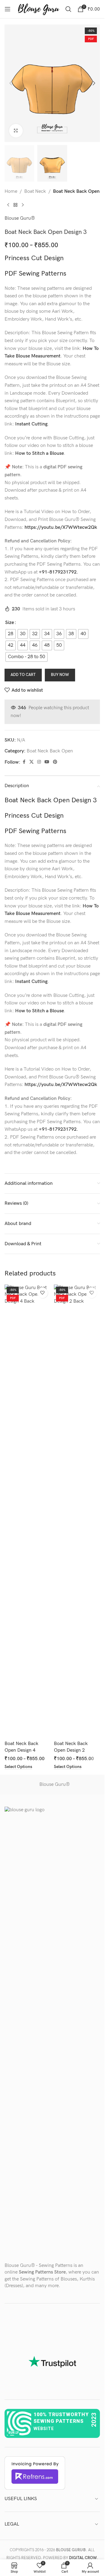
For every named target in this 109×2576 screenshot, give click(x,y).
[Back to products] (15, 205)
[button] (11, 83)
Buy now (60, 675)
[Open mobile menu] (8, 9)
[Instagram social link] (39, 762)
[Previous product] (8, 205)
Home (11, 191)
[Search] (68, 9)
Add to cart (23, 675)
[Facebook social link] (24, 762)
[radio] (11, 634)
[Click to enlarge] (16, 131)
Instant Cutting (31, 424)
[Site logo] (38, 9)
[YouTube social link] (47, 762)
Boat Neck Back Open (76, 191)
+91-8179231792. (58, 572)
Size (10, 623)
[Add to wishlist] (43, 1293)
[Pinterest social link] (55, 762)
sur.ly (13, 2433)
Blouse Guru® (20, 218)
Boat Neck (35, 191)
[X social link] (31, 762)
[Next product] (23, 205)
